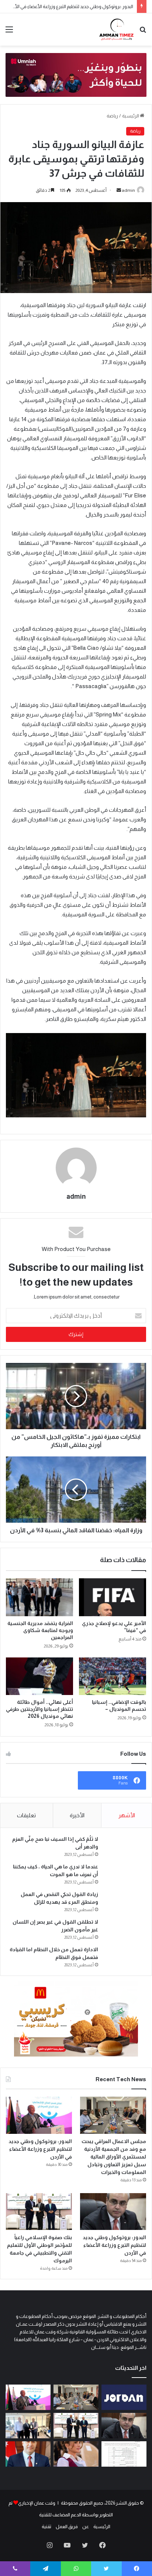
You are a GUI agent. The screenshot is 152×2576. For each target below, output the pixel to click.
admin (128, 190)
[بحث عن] (143, 32)
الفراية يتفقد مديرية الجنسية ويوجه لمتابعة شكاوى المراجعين (40, 1630)
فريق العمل (67, 2526)
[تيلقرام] (45, 2569)
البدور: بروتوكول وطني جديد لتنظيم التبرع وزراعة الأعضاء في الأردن (70, 6)
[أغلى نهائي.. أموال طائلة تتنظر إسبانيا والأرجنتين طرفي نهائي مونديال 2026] (39, 1676)
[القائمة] (9, 32)
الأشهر (127, 1815)
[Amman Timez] (116, 29)
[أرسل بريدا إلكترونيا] (119, 190)
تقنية (46, 2526)
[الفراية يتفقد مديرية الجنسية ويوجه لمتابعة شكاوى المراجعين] (39, 1597)
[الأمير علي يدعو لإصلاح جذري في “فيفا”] (113, 1597)
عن (86, 2526)
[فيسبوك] (103, 2545)
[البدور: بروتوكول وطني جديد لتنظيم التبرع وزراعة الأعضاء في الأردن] (39, 2115)
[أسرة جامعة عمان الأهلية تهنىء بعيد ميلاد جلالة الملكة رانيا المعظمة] (76, 2454)
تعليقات (26, 1815)
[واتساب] (76, 2569)
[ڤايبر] (15, 2569)
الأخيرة (77, 1815)
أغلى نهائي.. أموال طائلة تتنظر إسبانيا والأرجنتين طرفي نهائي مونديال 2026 (39, 1709)
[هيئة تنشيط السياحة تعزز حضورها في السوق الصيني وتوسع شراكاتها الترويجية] (124, 2397)
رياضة (112, 116)
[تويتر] (85, 2545)
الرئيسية (131, 116)
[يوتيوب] (67, 2545)
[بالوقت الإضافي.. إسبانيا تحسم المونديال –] (113, 1676)
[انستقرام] (49, 2545)
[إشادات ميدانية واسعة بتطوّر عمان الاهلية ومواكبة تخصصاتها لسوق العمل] (28, 2426)
